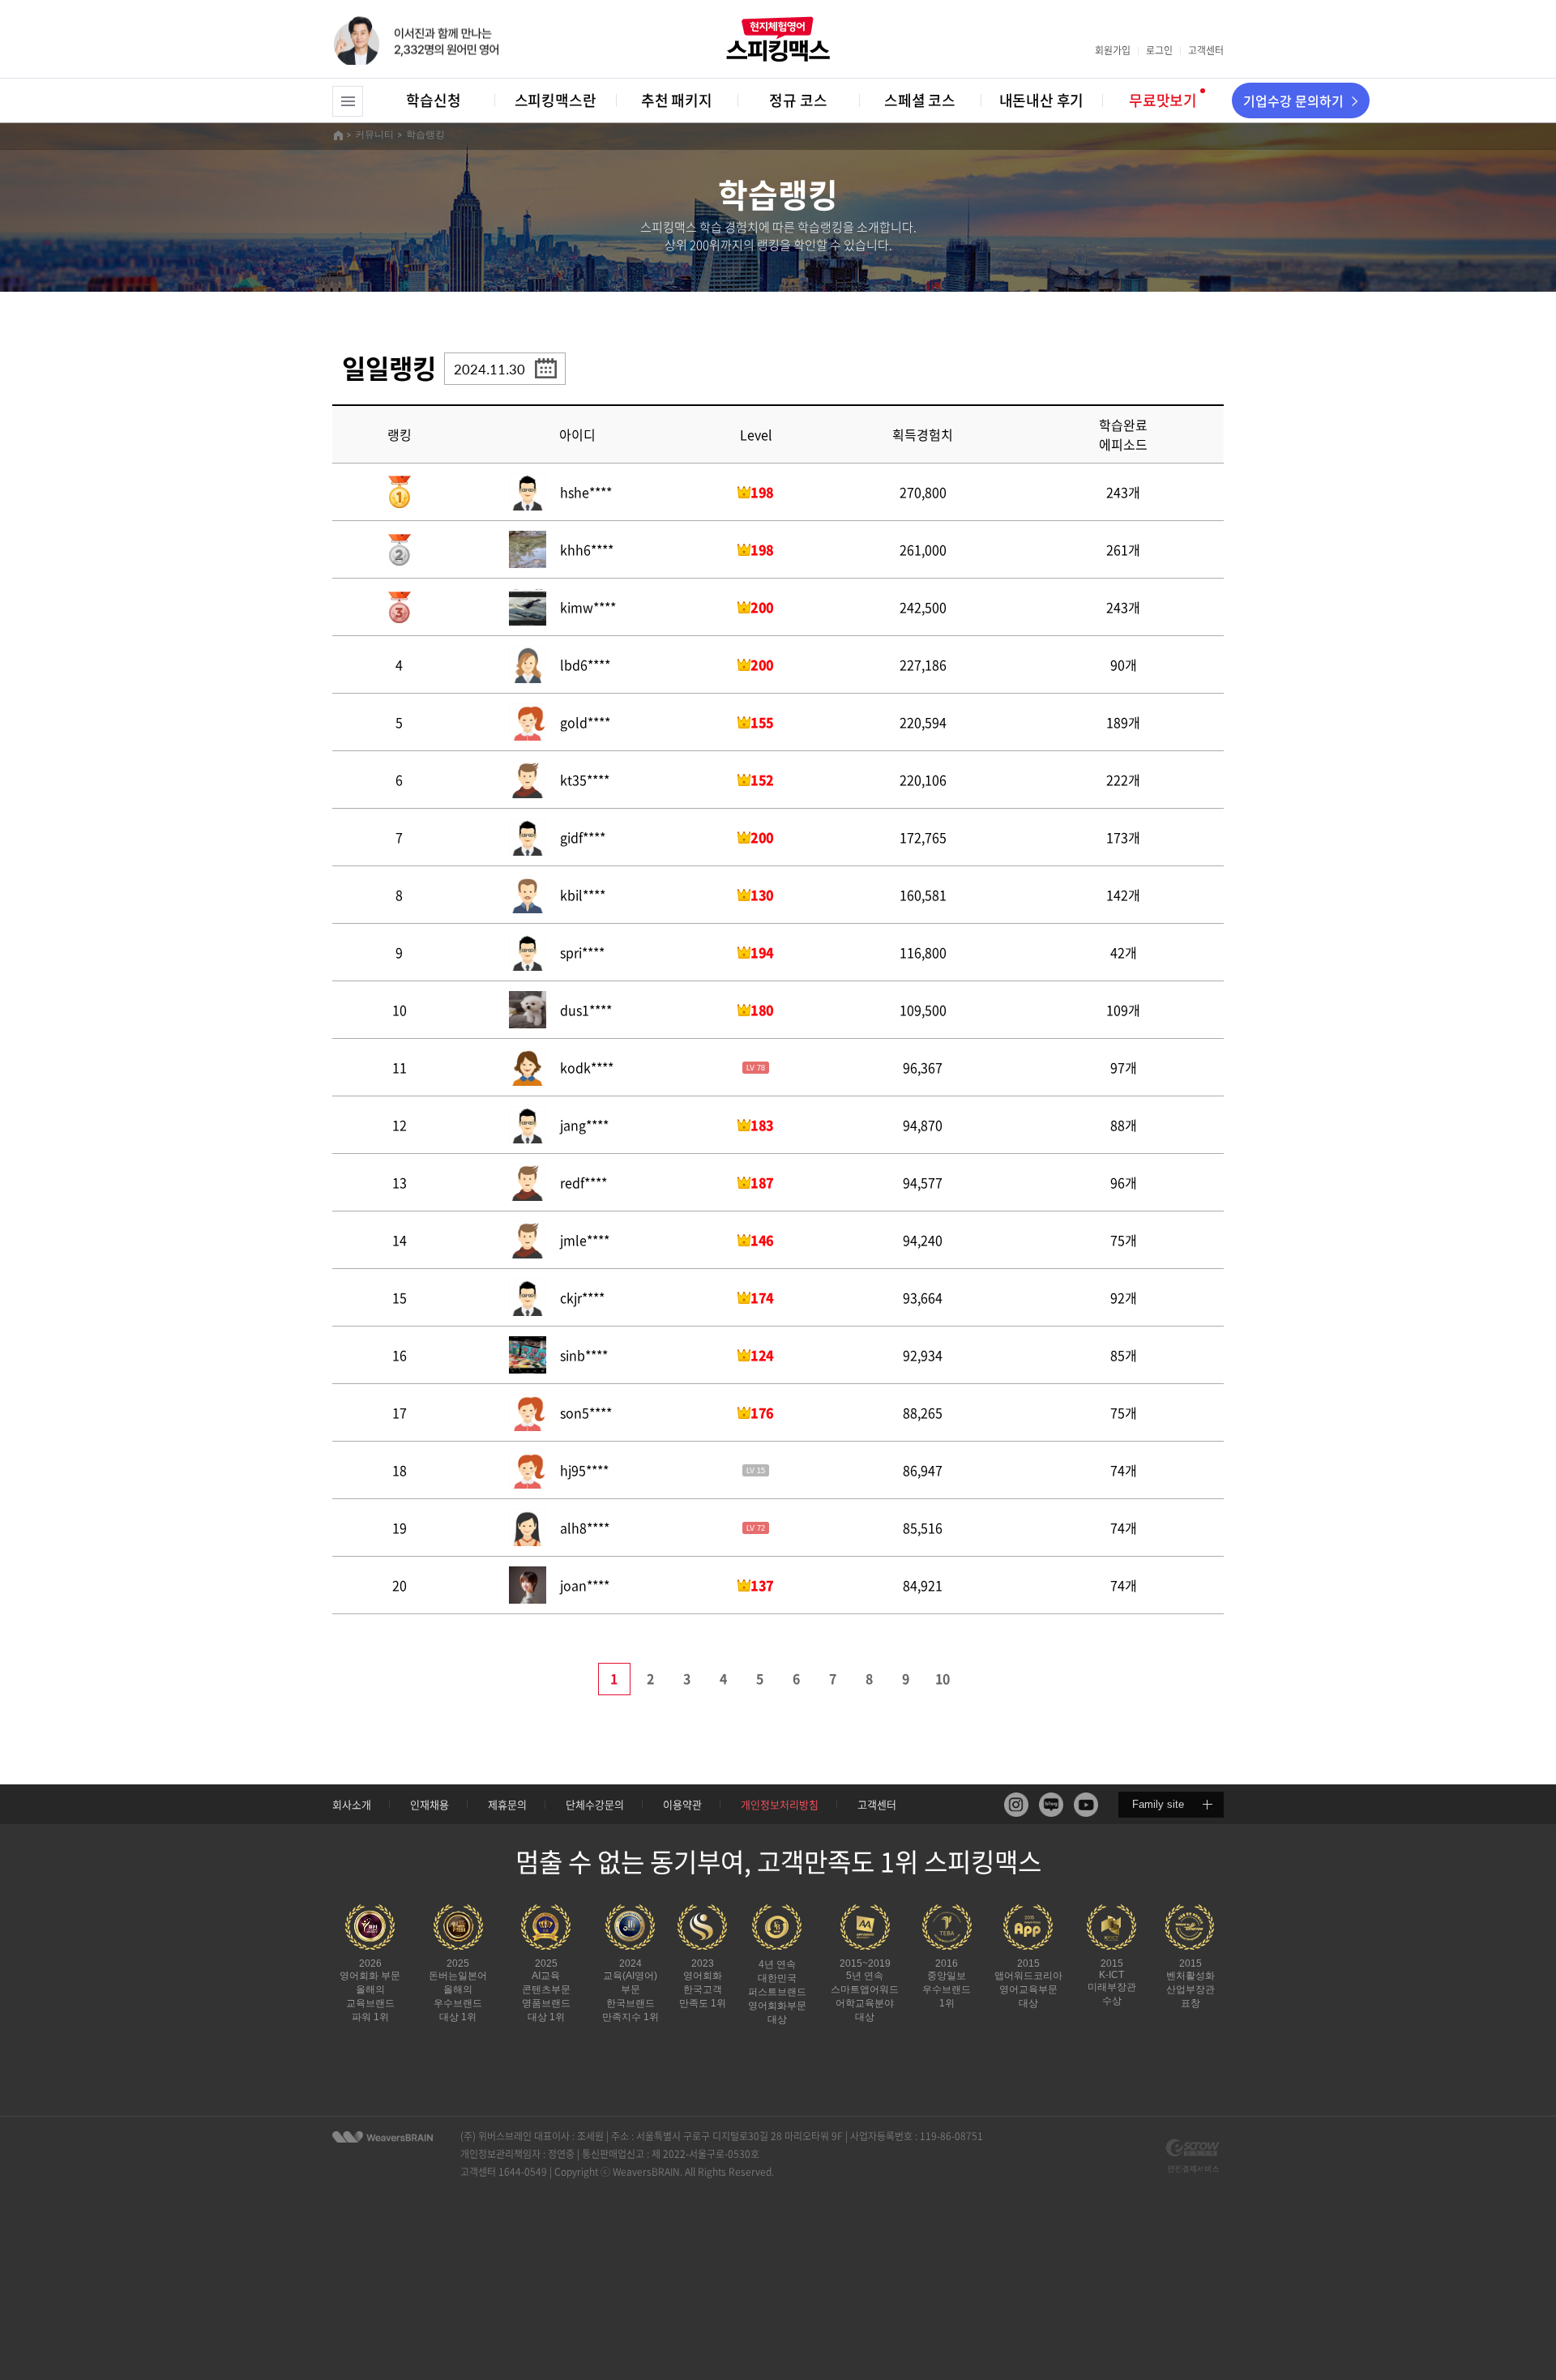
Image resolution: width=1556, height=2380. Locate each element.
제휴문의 (507, 1804)
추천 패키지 (677, 100)
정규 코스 (798, 100)
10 (943, 1678)
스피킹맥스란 (556, 100)
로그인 (1159, 50)
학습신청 (433, 100)
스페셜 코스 (920, 100)
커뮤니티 (374, 135)
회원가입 (1113, 50)
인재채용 (430, 1804)
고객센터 (1206, 50)
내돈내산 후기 (1042, 100)
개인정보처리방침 (780, 1804)
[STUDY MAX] (383, 2137)
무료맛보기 (1163, 100)
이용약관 (682, 1804)
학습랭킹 (425, 135)
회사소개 (352, 1804)
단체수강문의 (595, 1804)
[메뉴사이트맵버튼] (348, 101)
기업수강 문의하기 (1293, 100)
